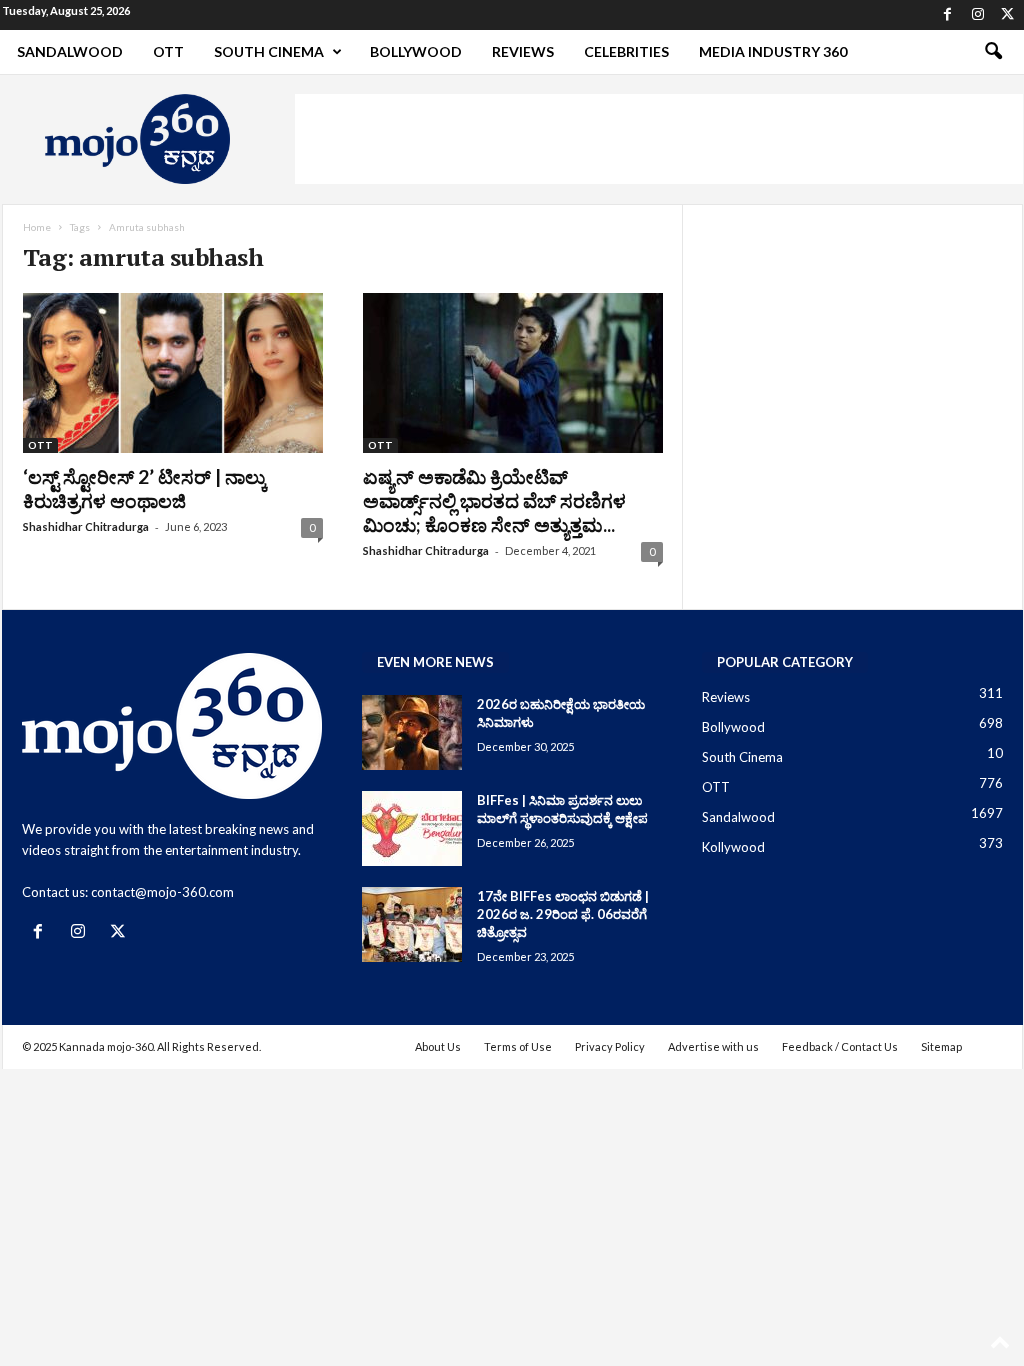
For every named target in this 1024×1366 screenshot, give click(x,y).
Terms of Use (518, 1046)
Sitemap (941, 1046)
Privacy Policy (610, 1046)
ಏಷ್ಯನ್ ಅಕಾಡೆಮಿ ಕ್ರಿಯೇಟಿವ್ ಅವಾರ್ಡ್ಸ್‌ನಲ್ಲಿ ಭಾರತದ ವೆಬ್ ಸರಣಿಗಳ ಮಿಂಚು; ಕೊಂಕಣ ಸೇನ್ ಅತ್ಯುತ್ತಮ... (494, 500)
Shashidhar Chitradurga (86, 526)
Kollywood (733, 847)
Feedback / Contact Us (840, 1046)
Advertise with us (713, 1046)
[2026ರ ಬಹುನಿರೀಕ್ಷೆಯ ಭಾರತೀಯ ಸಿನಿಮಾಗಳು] (412, 732)
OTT (168, 51)
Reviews (523, 51)
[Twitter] (1008, 15)
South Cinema (269, 51)
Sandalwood (70, 51)
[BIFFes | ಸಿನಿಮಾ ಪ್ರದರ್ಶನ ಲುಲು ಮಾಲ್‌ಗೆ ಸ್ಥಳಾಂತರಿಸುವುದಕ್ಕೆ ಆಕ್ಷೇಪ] (412, 828)
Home (37, 227)
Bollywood (416, 51)
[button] (993, 52)
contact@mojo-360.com (162, 892)
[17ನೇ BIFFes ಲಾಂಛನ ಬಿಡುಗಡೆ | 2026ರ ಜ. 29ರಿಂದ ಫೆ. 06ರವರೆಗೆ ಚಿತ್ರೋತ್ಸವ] (412, 924)
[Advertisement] (659, 139)
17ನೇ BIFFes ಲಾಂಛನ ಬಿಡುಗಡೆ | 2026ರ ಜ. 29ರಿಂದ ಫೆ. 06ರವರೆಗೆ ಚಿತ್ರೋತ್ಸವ (563, 914)
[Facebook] (948, 15)
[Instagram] (978, 15)
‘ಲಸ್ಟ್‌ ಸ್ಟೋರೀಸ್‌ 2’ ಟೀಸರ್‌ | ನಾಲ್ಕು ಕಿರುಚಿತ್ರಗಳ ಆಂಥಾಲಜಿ (145, 488)
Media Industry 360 (773, 51)
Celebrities (626, 51)
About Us (438, 1046)
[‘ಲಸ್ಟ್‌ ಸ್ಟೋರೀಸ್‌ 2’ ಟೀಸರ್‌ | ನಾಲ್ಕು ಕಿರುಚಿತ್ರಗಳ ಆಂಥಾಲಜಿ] (173, 373)
